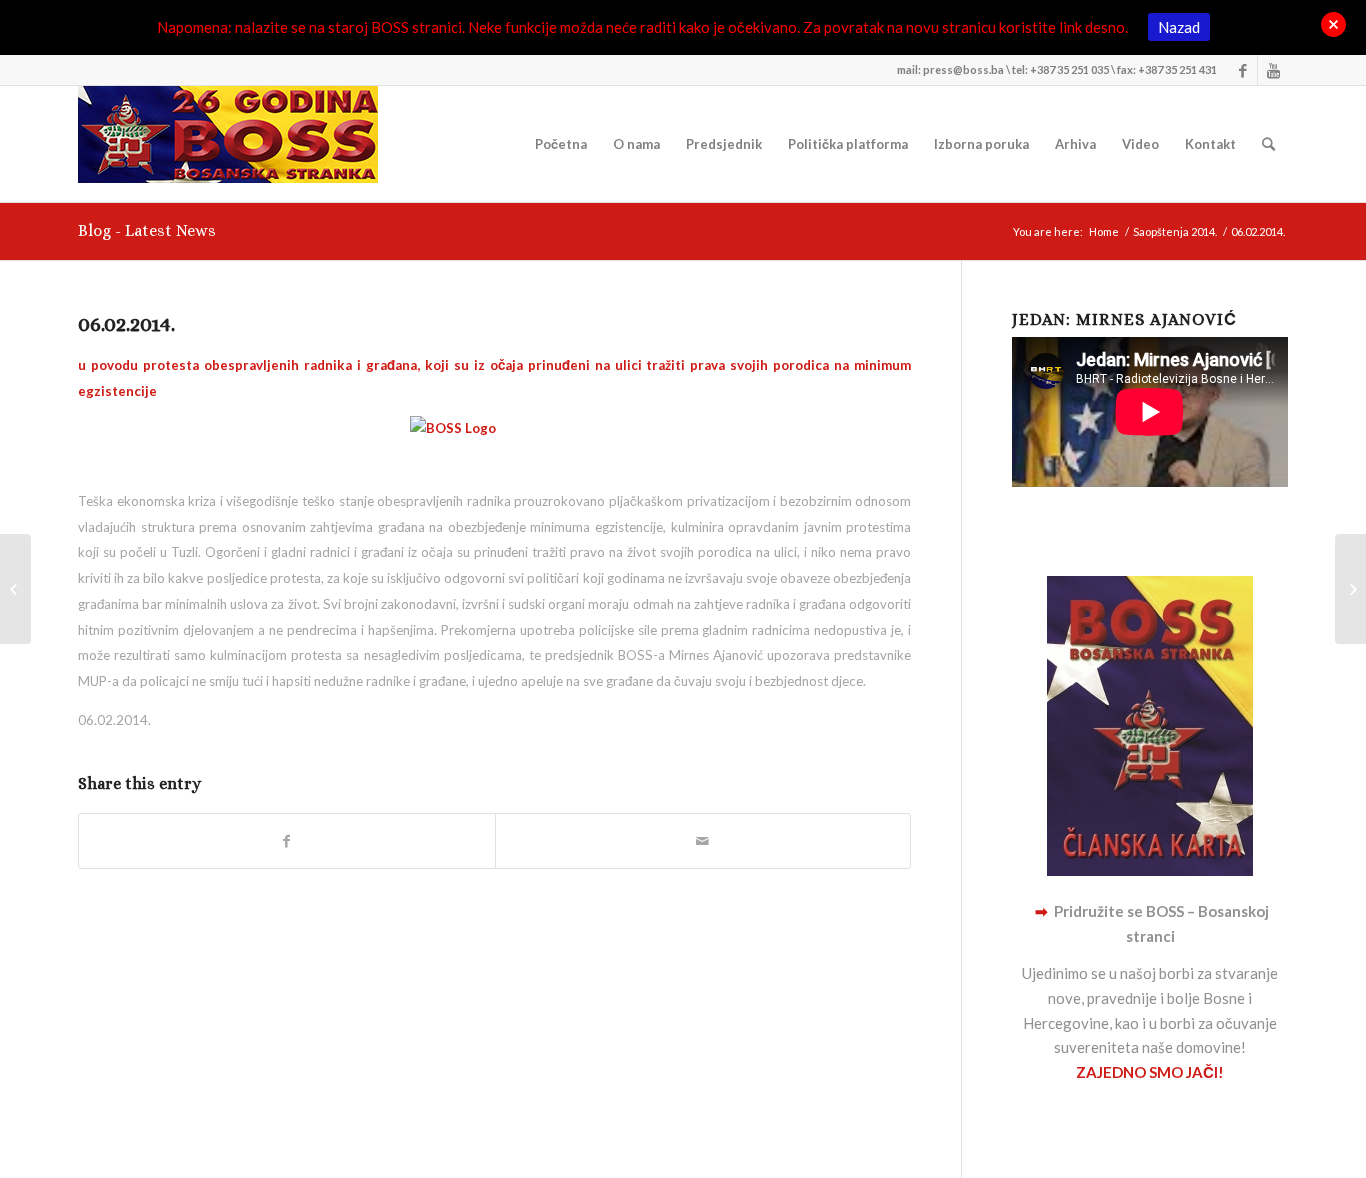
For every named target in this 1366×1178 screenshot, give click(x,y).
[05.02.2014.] (15, 589)
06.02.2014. (126, 324)
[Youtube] (1273, 70)
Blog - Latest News (147, 230)
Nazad (1179, 27)
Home (1104, 231)
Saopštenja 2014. (1175, 231)
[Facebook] (1242, 70)
